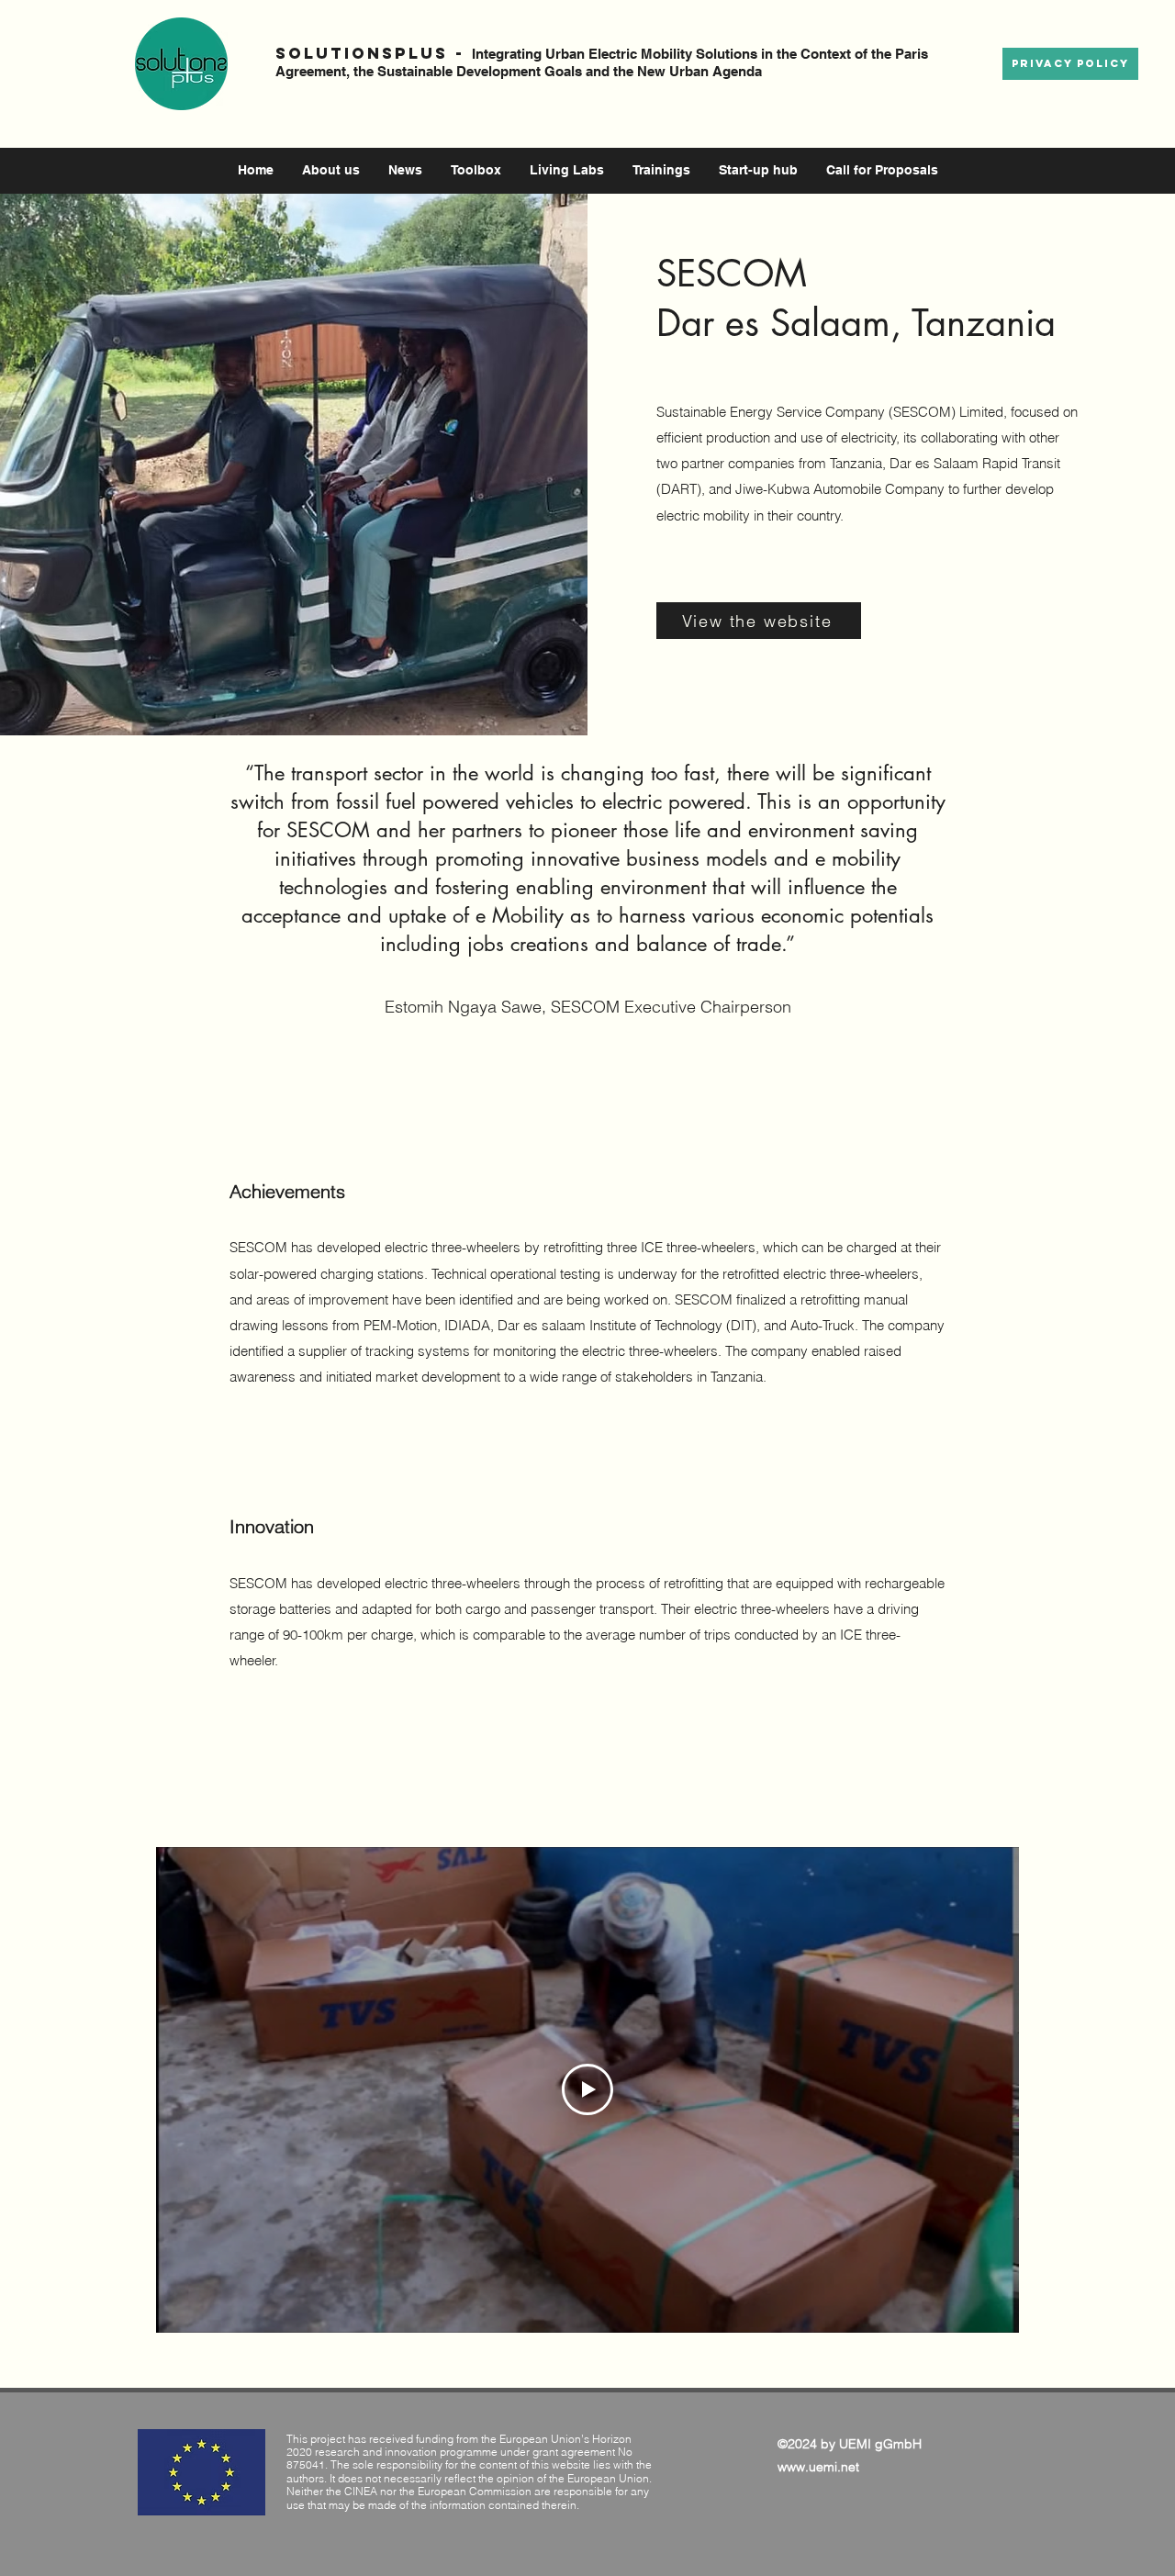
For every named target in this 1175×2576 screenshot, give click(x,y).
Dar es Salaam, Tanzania (862, 323)
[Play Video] (587, 2089)
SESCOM (732, 274)
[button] (405, 170)
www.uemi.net (818, 2467)
